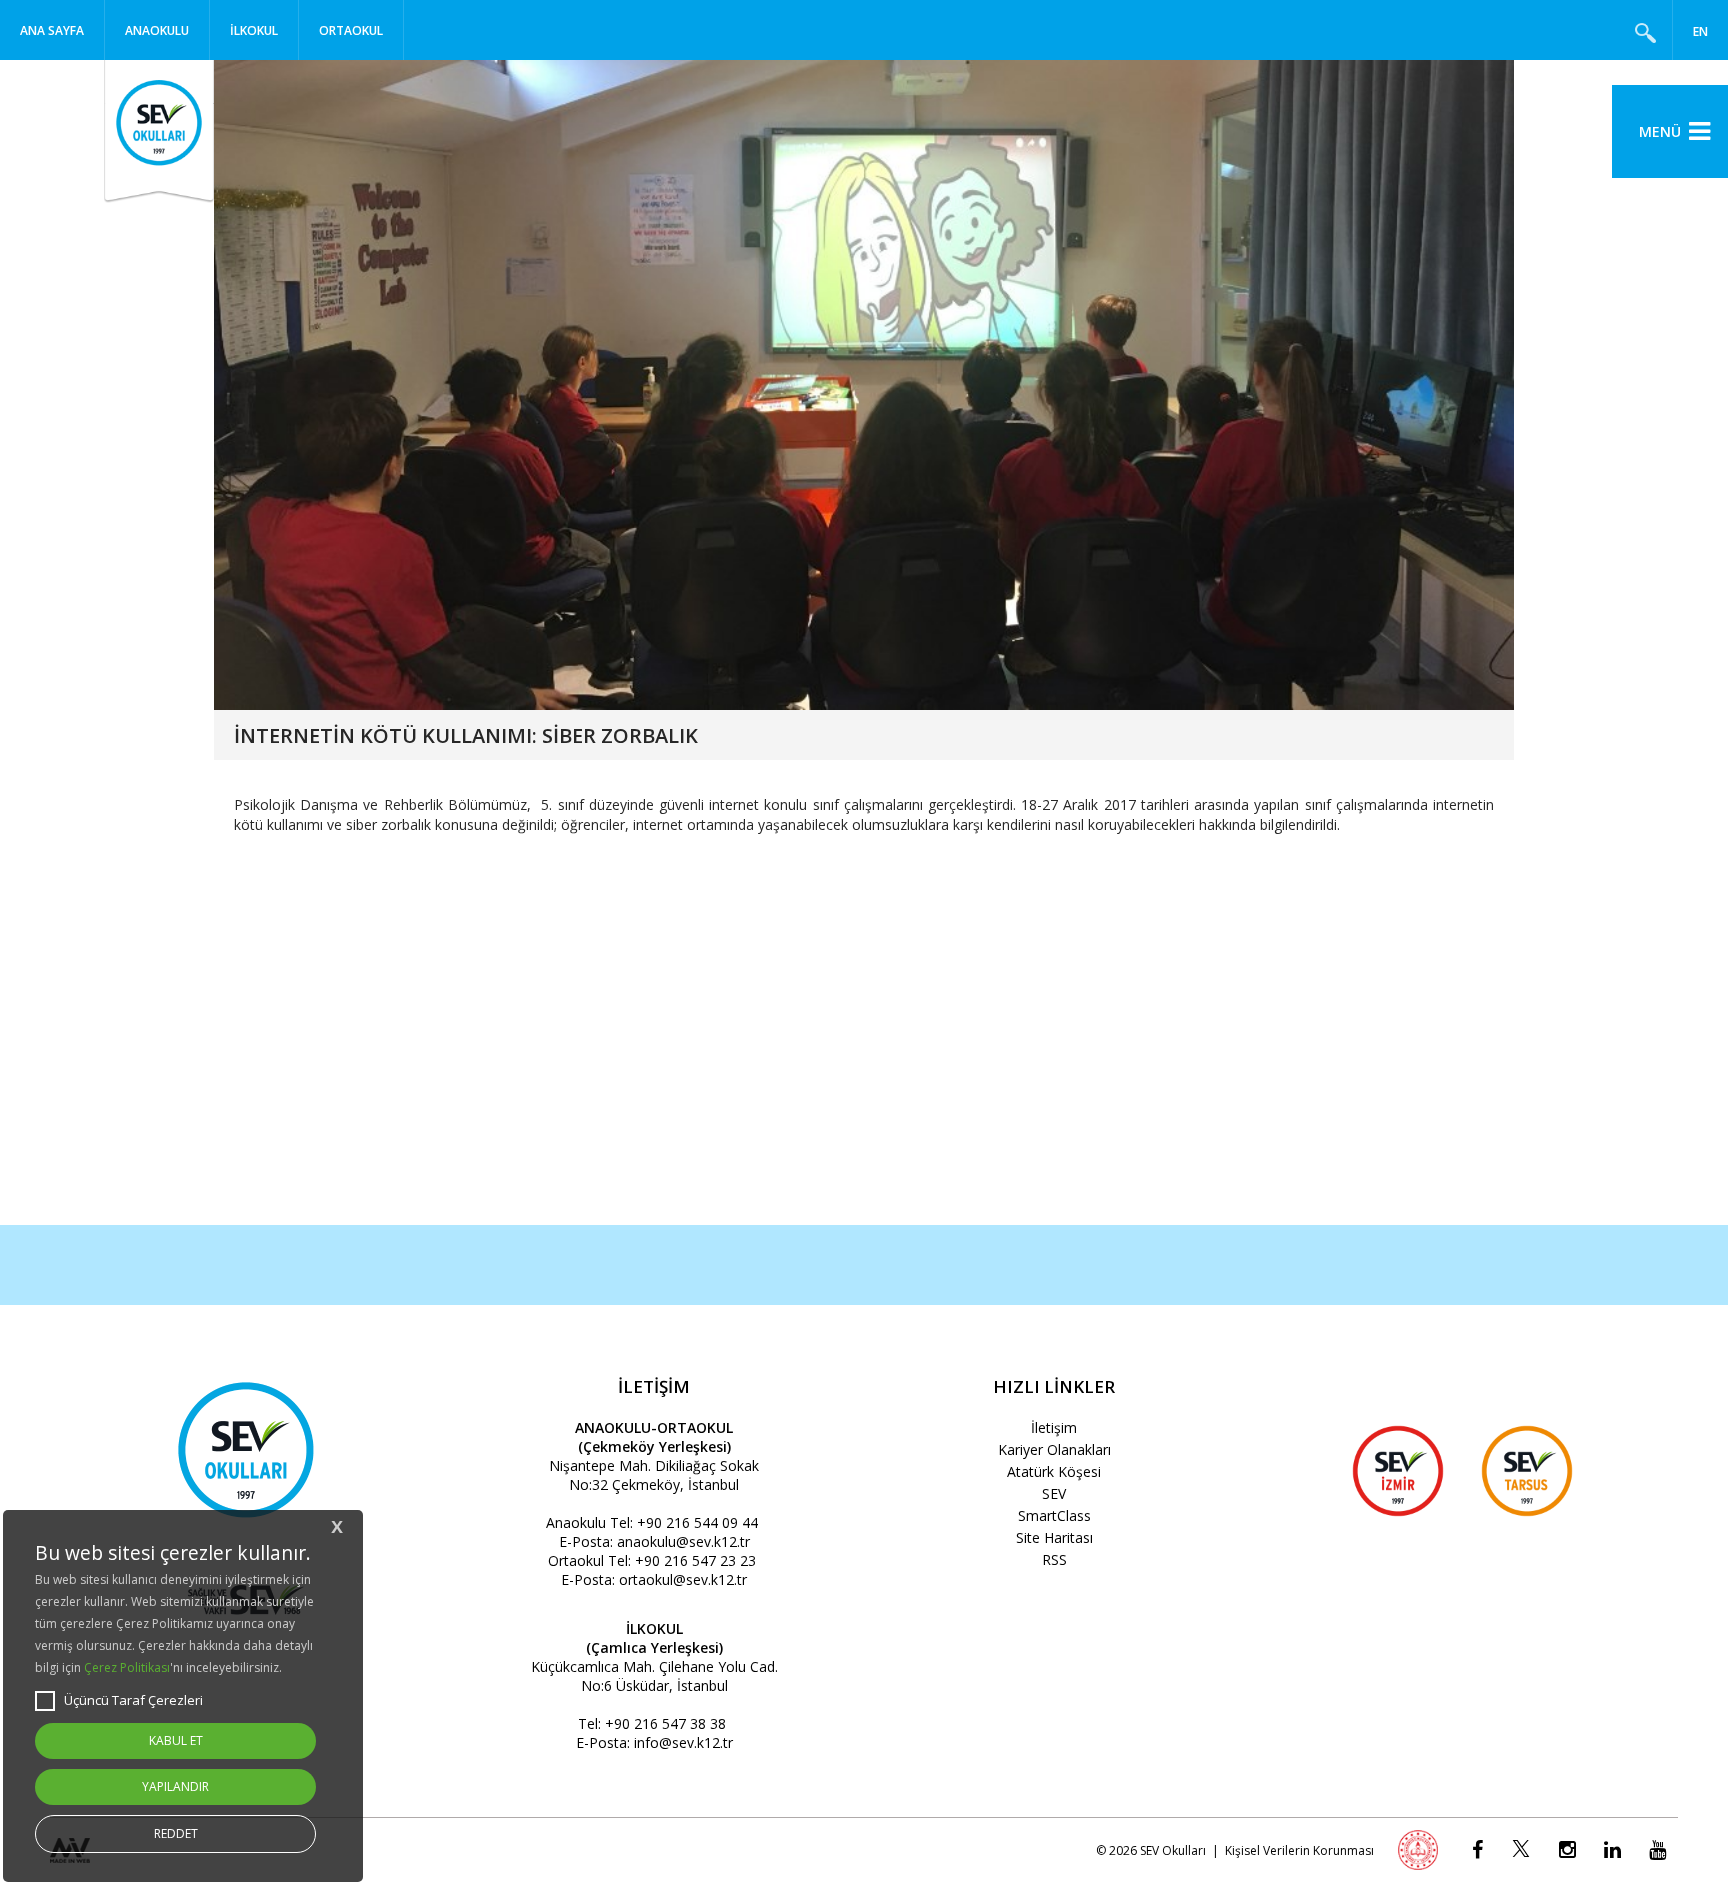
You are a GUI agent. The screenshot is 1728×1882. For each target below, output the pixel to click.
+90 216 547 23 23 (695, 1560)
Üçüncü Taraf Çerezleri (133, 1700)
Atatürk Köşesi (1054, 1471)
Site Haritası (1054, 1537)
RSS (1054, 1559)
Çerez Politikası (127, 1667)
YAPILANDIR (175, 1786)
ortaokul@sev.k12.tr (683, 1579)
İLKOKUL (254, 30)
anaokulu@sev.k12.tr (683, 1541)
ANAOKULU (157, 30)
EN (1700, 31)
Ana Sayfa (52, 30)
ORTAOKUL (351, 30)
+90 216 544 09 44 (697, 1522)
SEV (1054, 1493)
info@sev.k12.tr (683, 1742)
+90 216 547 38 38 (665, 1723)
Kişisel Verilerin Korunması (1299, 1850)
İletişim (1054, 1427)
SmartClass (1054, 1515)
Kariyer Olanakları (1054, 1449)
